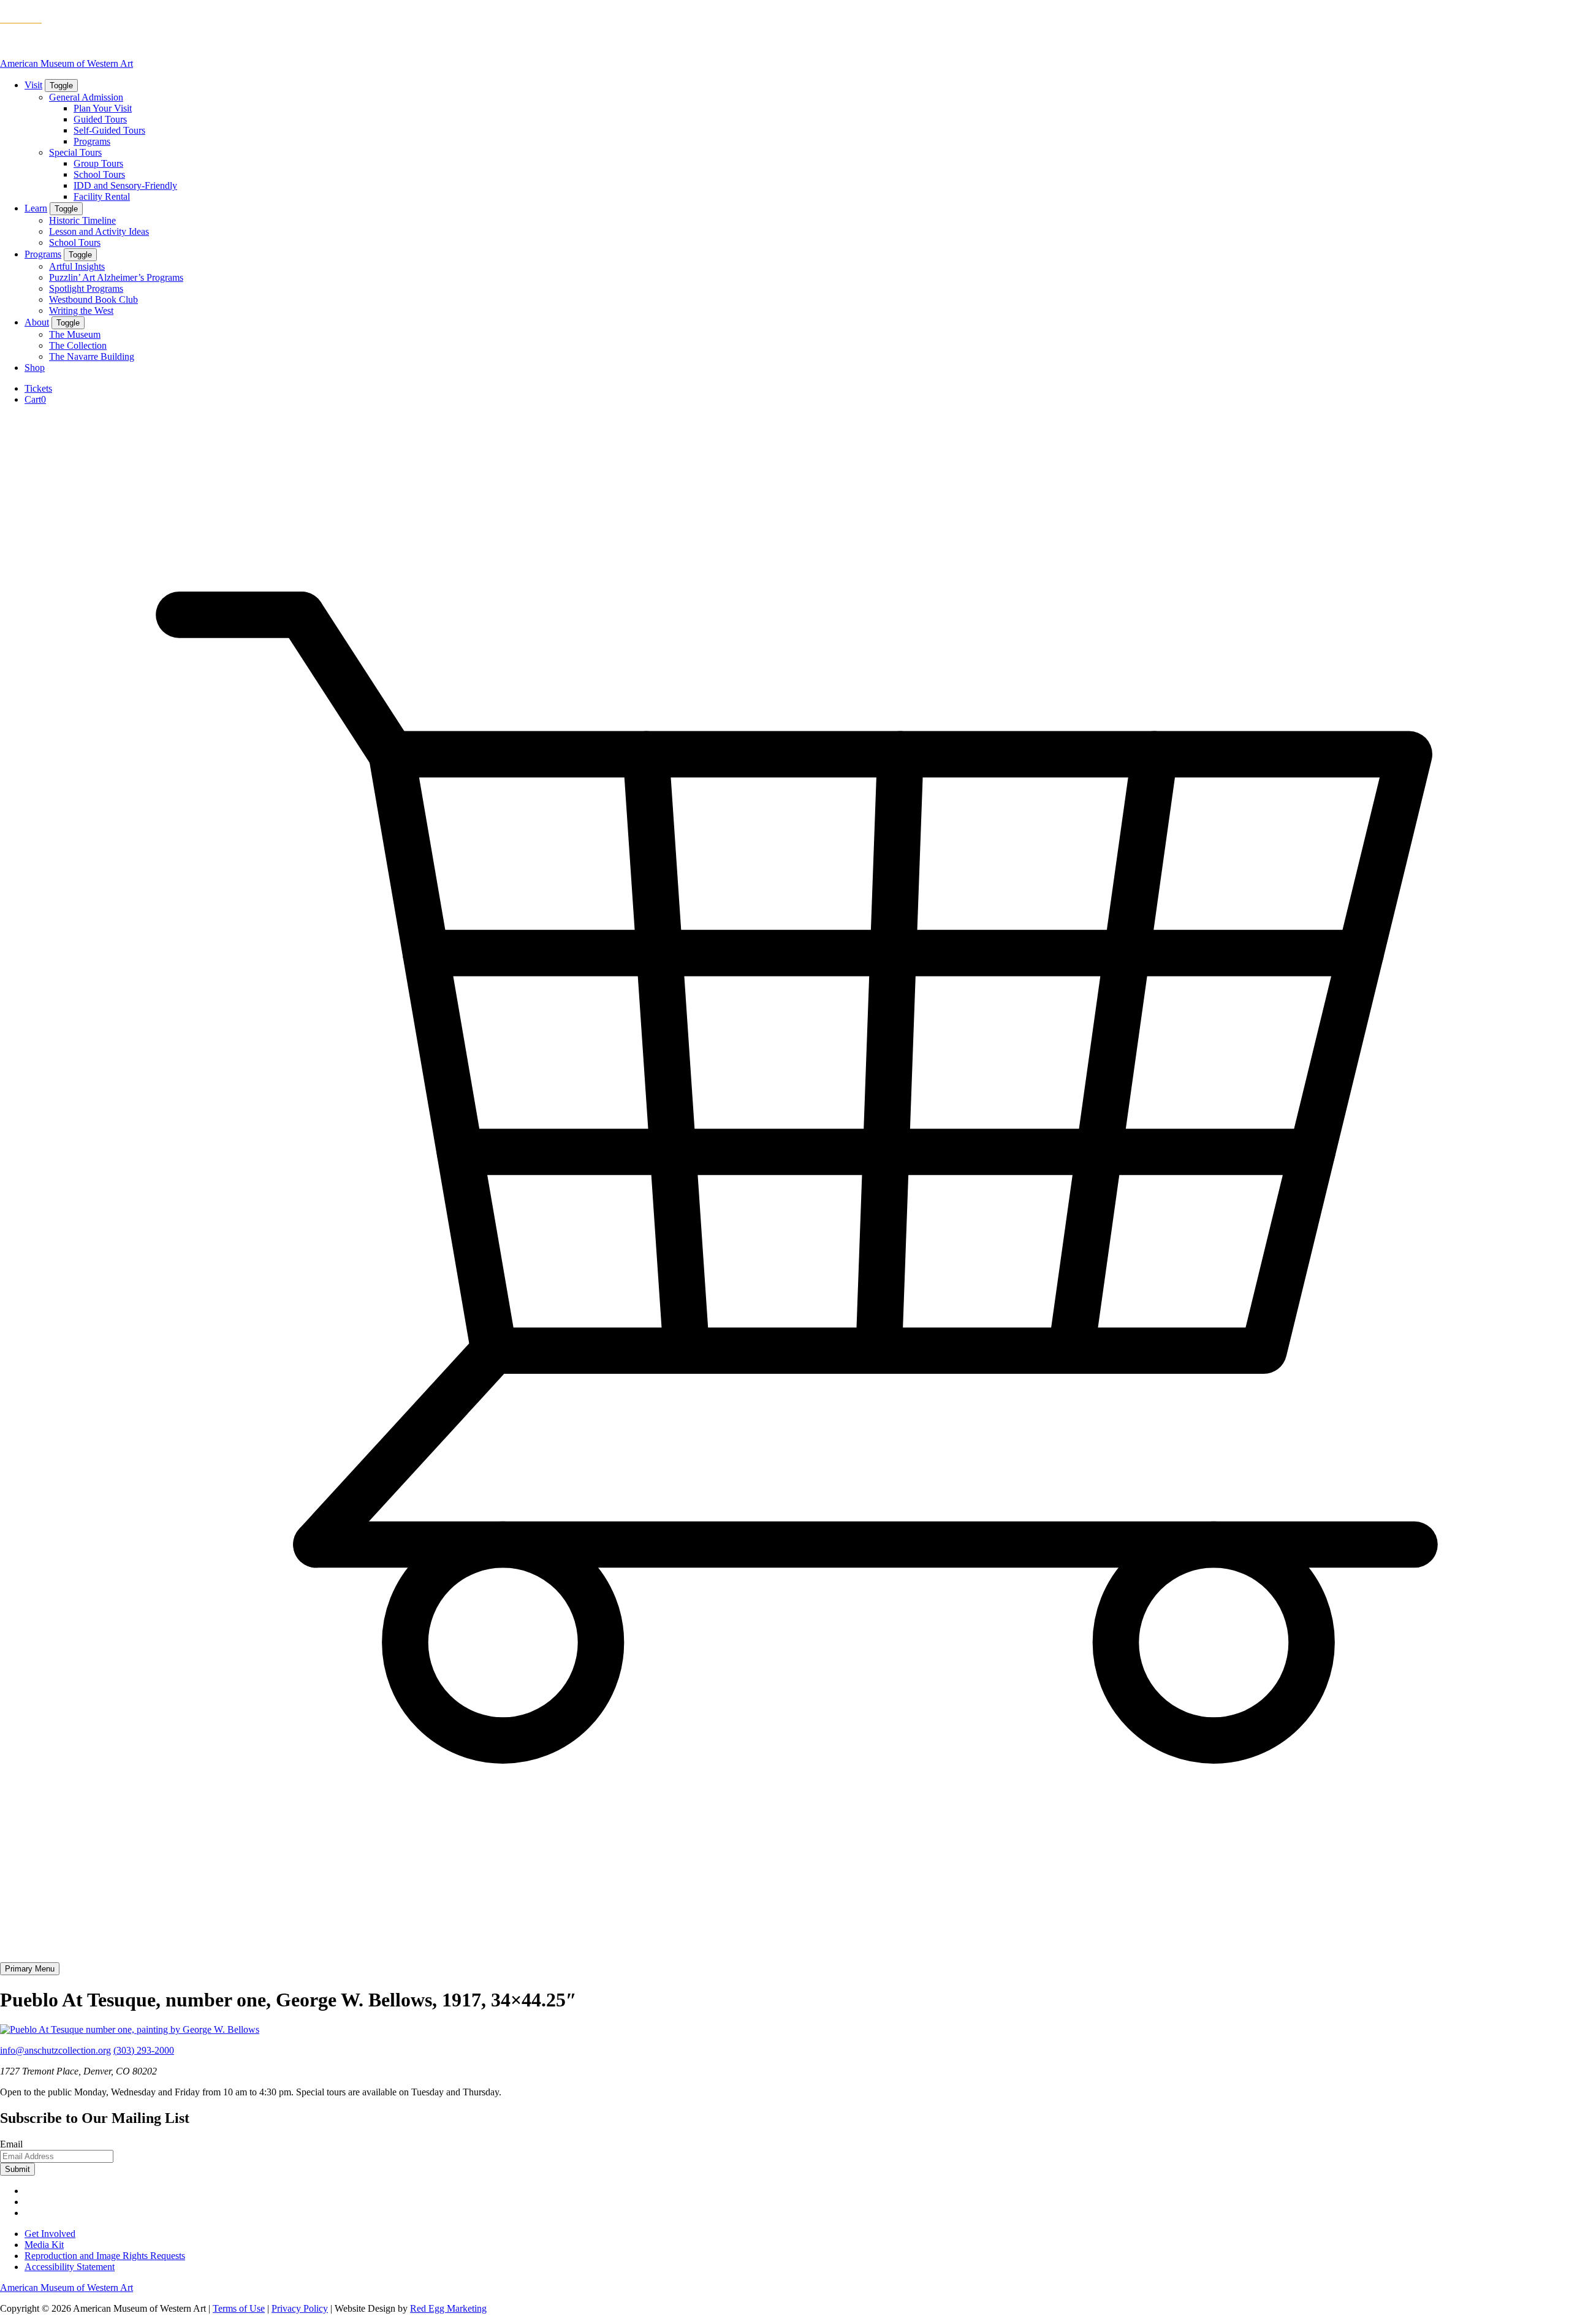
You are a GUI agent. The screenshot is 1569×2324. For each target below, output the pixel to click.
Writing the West (81, 311)
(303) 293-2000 (144, 2050)
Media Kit (44, 2245)
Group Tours (98, 163)
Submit (17, 2169)
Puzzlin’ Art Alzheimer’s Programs (116, 277)
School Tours (99, 174)
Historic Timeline (82, 220)
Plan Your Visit (103, 108)
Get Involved (50, 2234)
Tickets (38, 388)
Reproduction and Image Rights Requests (105, 2256)
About (37, 322)
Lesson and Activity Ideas (99, 231)
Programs (92, 141)
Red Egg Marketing (448, 2308)
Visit (33, 85)
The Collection (78, 345)
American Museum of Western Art (66, 63)
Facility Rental (102, 196)
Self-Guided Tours (109, 130)
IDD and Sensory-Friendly (125, 185)
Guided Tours (100, 119)
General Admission (86, 97)
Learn (36, 208)
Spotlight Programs (86, 288)
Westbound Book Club (93, 299)
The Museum (75, 334)
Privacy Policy (300, 2308)
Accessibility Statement (70, 2267)
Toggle (61, 86)
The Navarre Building (92, 356)
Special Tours (75, 152)
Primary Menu (30, 1969)
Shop (35, 368)
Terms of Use (239, 2308)
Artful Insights (77, 266)
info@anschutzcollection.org (55, 2050)
